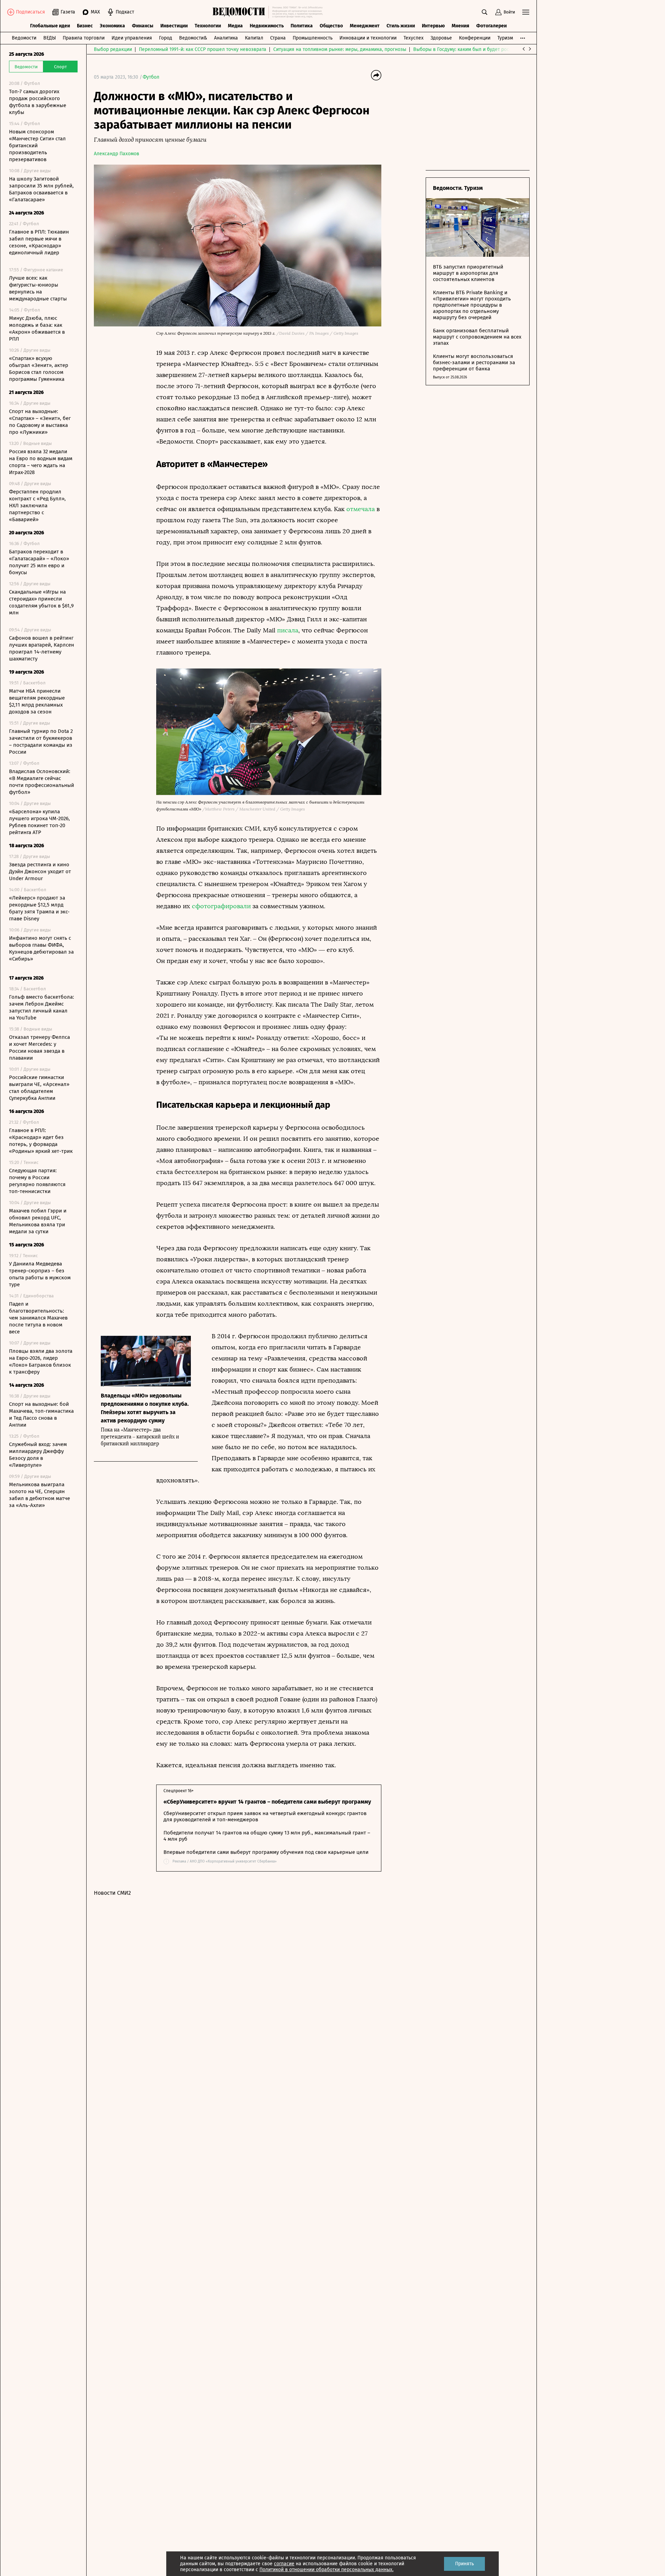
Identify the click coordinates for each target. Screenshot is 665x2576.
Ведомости (24, 38)
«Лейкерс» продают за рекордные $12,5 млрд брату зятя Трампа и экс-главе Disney (39, 908)
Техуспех (414, 38)
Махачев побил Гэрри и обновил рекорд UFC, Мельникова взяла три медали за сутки (38, 1221)
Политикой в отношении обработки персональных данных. (326, 2570)
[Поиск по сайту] (485, 12)
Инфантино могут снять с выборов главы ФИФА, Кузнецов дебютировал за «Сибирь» (41, 948)
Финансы (143, 26)
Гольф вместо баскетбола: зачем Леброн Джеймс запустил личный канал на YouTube (42, 1007)
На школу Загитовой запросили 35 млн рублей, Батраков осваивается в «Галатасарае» (41, 189)
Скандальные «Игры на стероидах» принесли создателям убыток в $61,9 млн (41, 602)
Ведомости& (193, 38)
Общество (331, 26)
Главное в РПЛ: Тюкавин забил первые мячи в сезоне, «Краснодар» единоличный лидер (39, 242)
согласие (284, 2564)
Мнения (460, 26)
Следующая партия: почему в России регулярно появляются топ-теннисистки (37, 1181)
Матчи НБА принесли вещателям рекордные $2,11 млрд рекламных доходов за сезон (37, 701)
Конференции (475, 38)
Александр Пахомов (117, 154)
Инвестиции (174, 26)
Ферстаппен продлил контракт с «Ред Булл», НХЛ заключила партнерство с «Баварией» (37, 506)
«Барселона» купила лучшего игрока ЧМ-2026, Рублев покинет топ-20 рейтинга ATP (39, 822)
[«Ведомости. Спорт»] (241, 12)
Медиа (235, 26)
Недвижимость (267, 26)
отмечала (361, 509)
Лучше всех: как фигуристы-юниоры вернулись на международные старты (38, 288)
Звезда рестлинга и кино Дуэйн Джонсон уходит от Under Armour (40, 871)
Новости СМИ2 (112, 1893)
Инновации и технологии (368, 38)
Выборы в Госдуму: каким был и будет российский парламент (483, 49)
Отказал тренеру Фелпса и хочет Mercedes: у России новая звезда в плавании (39, 1048)
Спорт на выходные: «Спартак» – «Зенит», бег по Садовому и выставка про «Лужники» (40, 422)
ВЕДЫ (50, 38)
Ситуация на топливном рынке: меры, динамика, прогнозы (340, 49)
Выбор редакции (113, 49)
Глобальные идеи (50, 26)
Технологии (208, 26)
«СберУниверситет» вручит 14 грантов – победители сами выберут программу (267, 1802)
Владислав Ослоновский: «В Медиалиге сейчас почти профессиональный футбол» (42, 782)
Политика (302, 26)
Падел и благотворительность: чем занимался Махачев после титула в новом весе (38, 1318)
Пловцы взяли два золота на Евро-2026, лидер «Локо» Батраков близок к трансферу (41, 1361)
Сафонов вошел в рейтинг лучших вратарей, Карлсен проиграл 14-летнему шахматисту (42, 648)
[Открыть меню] (526, 12)
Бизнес (85, 26)
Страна (278, 38)
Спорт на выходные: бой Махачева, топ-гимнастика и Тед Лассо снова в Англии (41, 1414)
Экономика (112, 26)
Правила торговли (84, 38)
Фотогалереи (491, 26)
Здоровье (441, 38)
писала (288, 630)
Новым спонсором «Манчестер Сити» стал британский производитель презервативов (37, 146)
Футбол (151, 77)
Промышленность (313, 38)
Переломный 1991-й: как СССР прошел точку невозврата (203, 49)
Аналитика (226, 38)
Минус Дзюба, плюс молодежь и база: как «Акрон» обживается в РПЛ (37, 328)
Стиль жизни (401, 26)
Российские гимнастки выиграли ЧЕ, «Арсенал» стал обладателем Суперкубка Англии (39, 1088)
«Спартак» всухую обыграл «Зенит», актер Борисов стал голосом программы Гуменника (39, 369)
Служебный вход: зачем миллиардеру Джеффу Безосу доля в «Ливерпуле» (38, 1455)
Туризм (505, 38)
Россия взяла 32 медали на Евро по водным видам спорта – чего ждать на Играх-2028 (41, 462)
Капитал (254, 38)
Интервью (433, 26)
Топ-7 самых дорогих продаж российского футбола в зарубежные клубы (38, 102)
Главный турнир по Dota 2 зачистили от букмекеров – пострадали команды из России (41, 742)
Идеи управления (132, 38)
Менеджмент (365, 26)
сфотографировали (221, 906)
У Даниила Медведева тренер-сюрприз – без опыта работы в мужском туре (40, 1274)
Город (166, 38)
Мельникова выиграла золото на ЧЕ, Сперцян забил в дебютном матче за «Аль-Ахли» (39, 1495)
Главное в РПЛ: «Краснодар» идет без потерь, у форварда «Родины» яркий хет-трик (41, 1141)
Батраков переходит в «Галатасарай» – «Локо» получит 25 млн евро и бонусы (39, 562)
